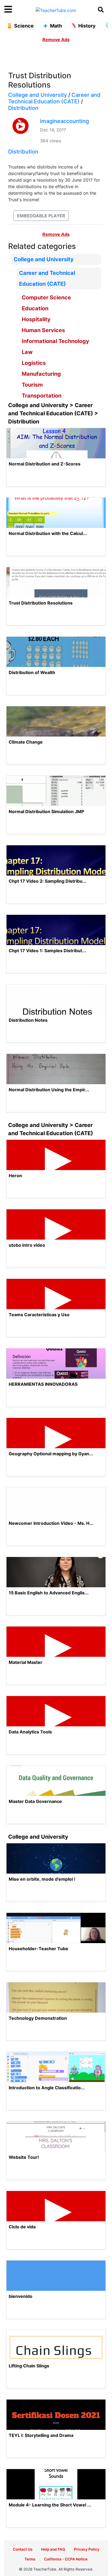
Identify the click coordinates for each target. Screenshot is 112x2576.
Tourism (32, 385)
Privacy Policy (87, 2549)
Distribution (23, 108)
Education (35, 308)
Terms (30, 2559)
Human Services (43, 330)
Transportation (42, 396)
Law (27, 352)
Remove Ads (56, 40)
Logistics (34, 363)
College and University (38, 95)
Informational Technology (55, 341)
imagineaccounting (64, 121)
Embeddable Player (41, 216)
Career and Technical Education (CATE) (54, 98)
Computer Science (46, 297)
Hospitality (36, 319)
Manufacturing (41, 374)
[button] (17, 10)
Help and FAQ (53, 2549)
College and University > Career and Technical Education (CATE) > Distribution (53, 413)
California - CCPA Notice (66, 2559)
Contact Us (23, 2549)
